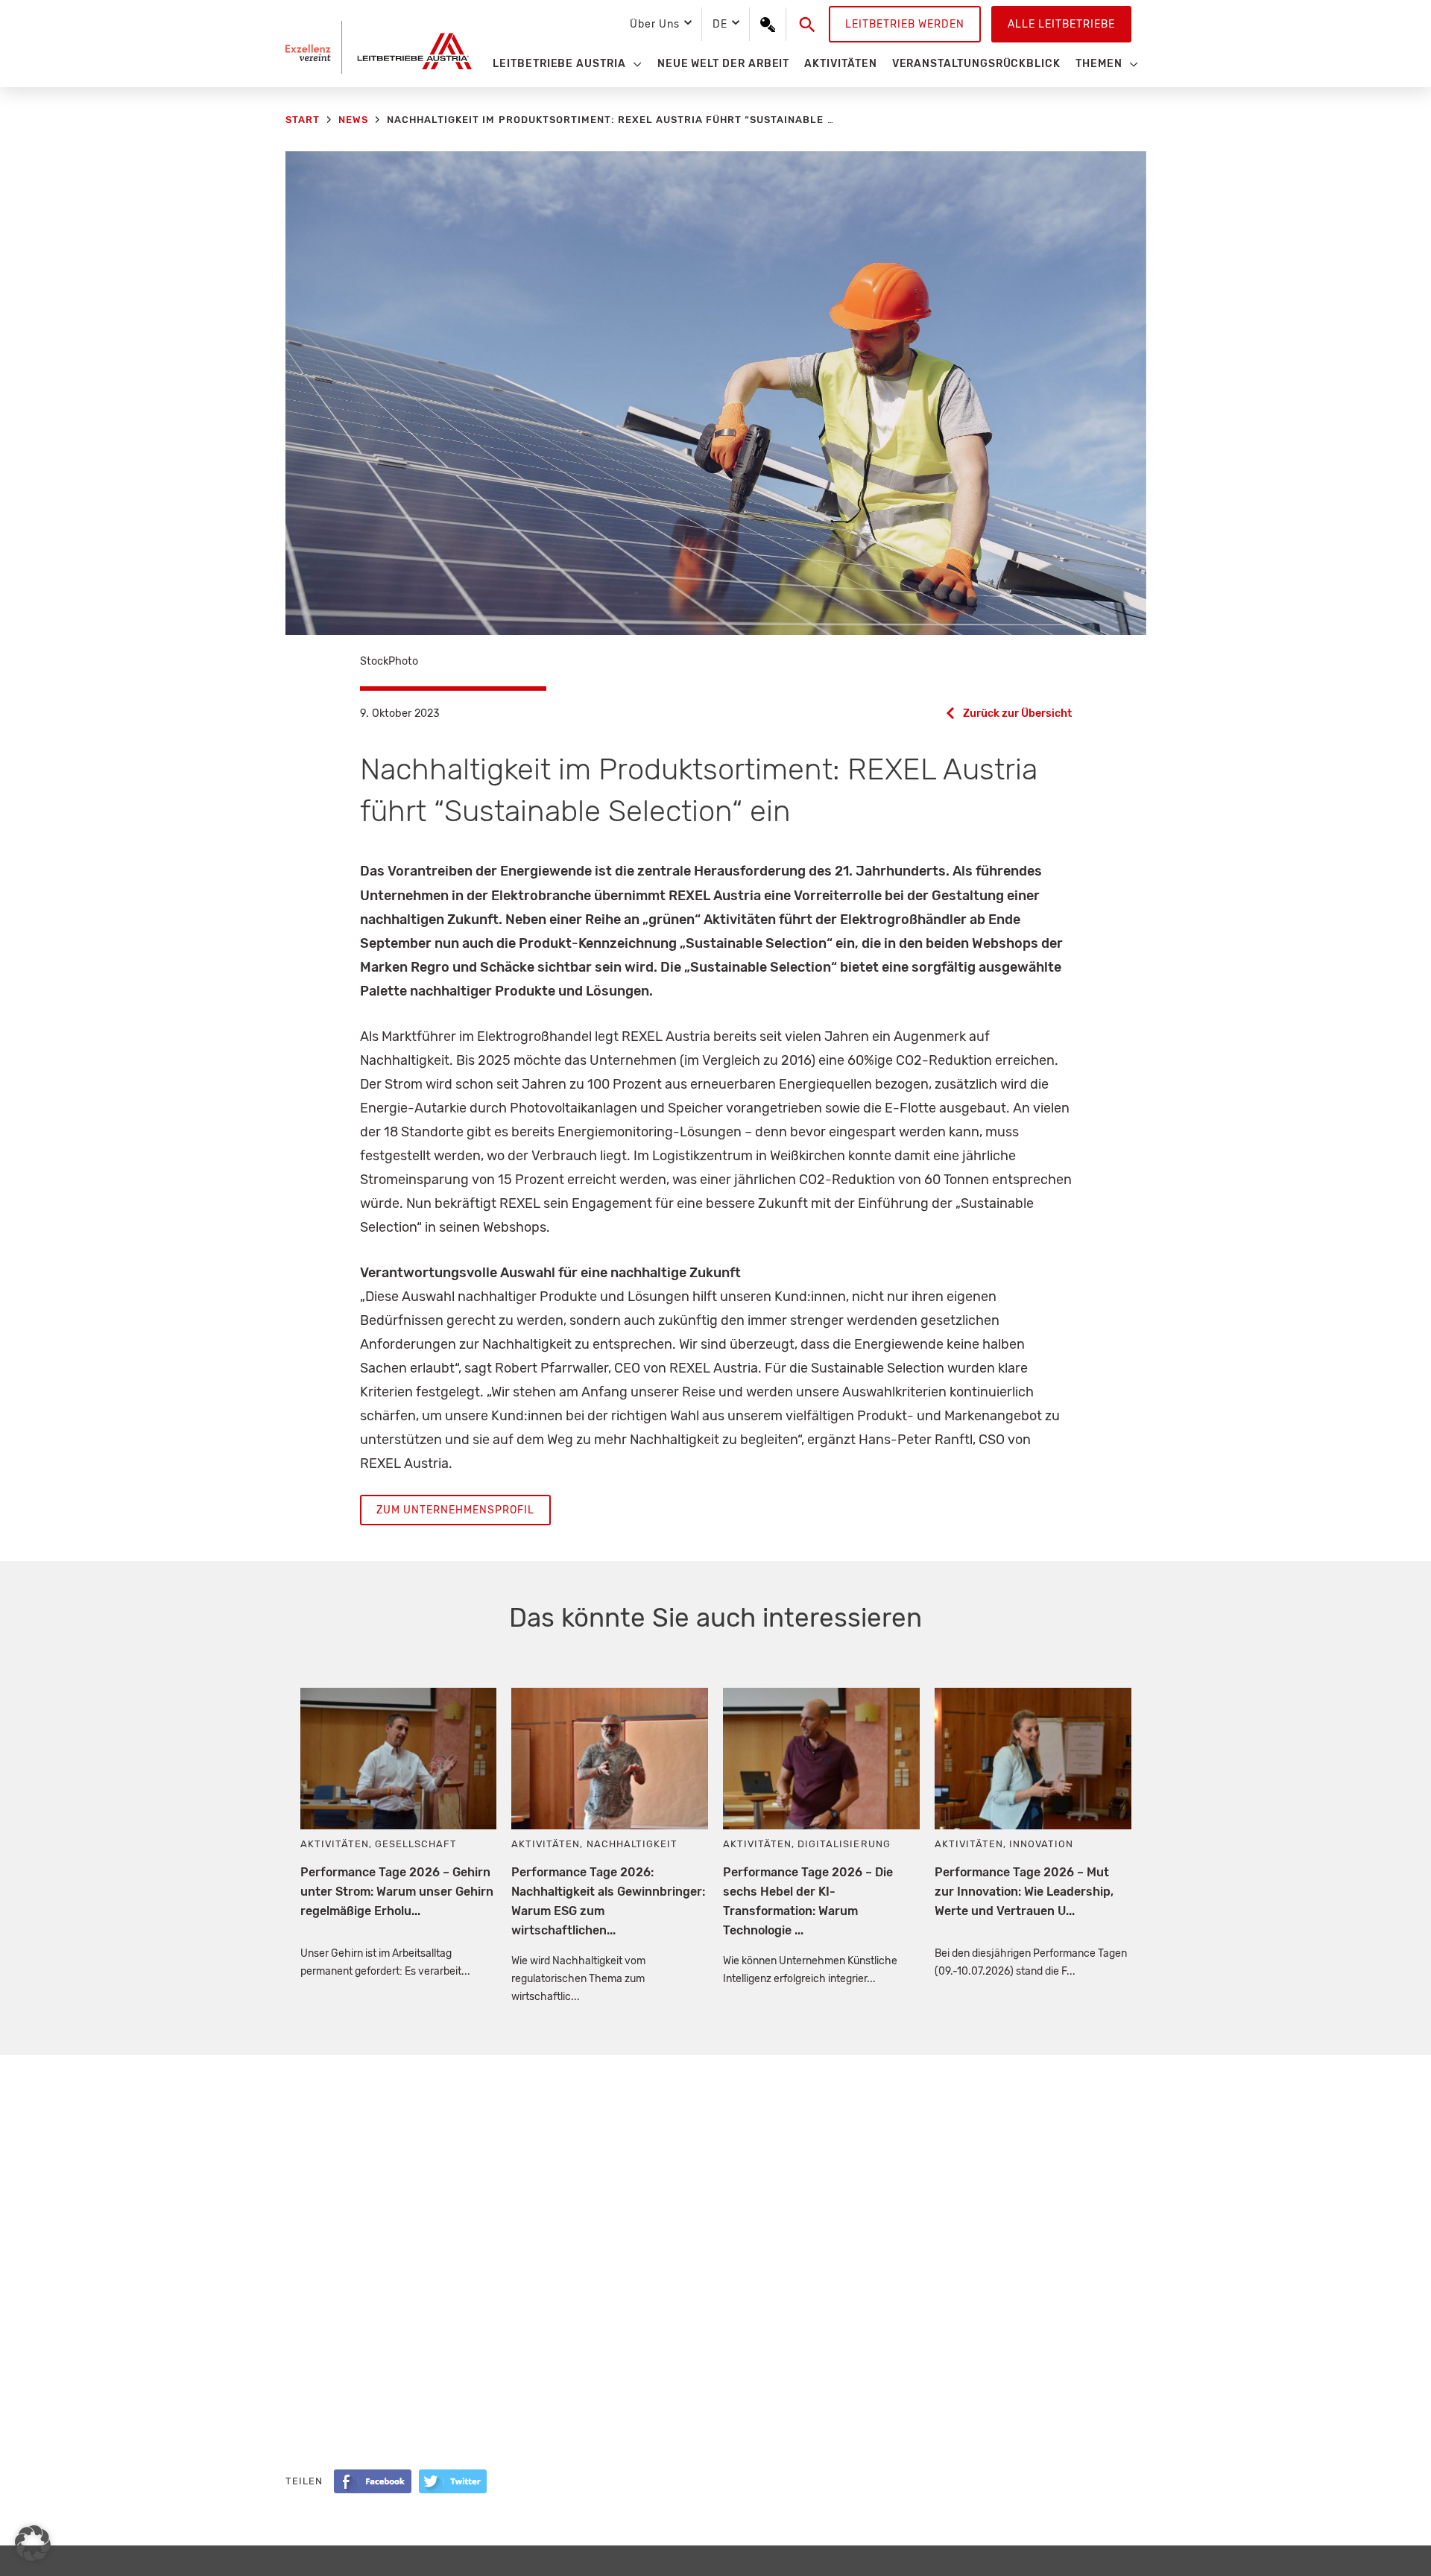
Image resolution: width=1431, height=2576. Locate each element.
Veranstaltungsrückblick (976, 64)
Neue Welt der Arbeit (724, 64)
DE (720, 24)
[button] (808, 25)
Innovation (1041, 1844)
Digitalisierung (844, 1844)
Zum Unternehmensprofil (455, 1510)
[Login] (768, 25)
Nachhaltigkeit (632, 1844)
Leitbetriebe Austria (559, 64)
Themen (1099, 64)
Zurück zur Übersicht (1017, 713)
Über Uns (654, 24)
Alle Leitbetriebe (1061, 24)
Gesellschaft (416, 1844)
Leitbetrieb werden (905, 24)
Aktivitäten (840, 64)
